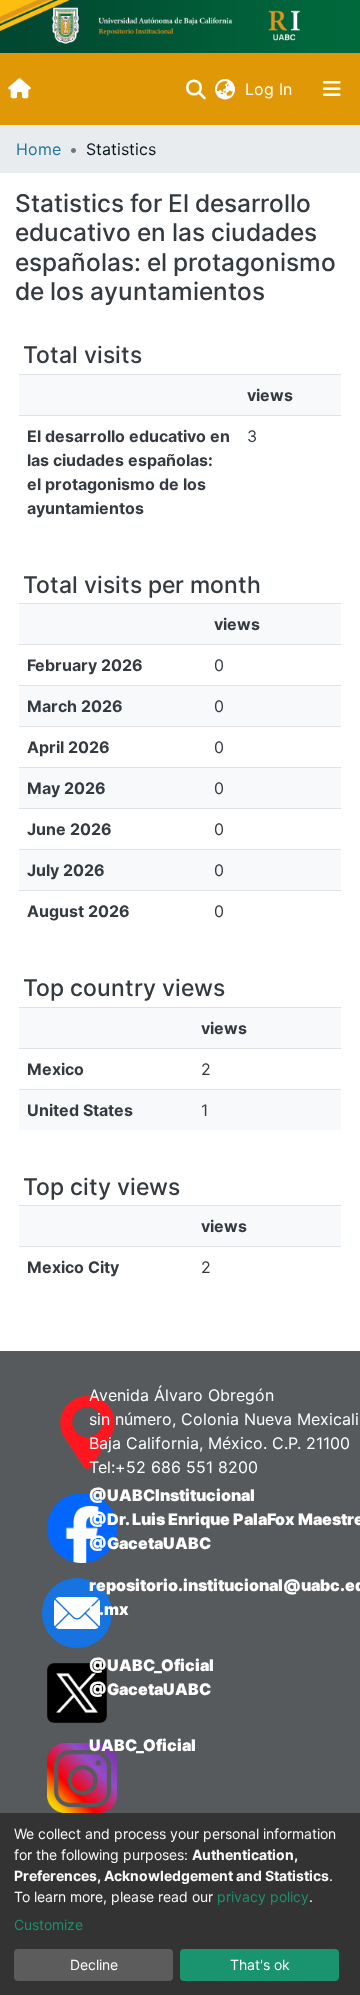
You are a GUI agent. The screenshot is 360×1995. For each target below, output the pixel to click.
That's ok (260, 1964)
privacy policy (263, 1896)
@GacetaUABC (150, 1543)
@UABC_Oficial (151, 1665)
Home (38, 149)
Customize (48, 1924)
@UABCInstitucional (172, 1495)
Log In (270, 89)
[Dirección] (48, 1433)
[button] (224, 89)
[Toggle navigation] (332, 89)
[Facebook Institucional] (48, 1528)
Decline (94, 1964)
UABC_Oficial (142, 1745)
